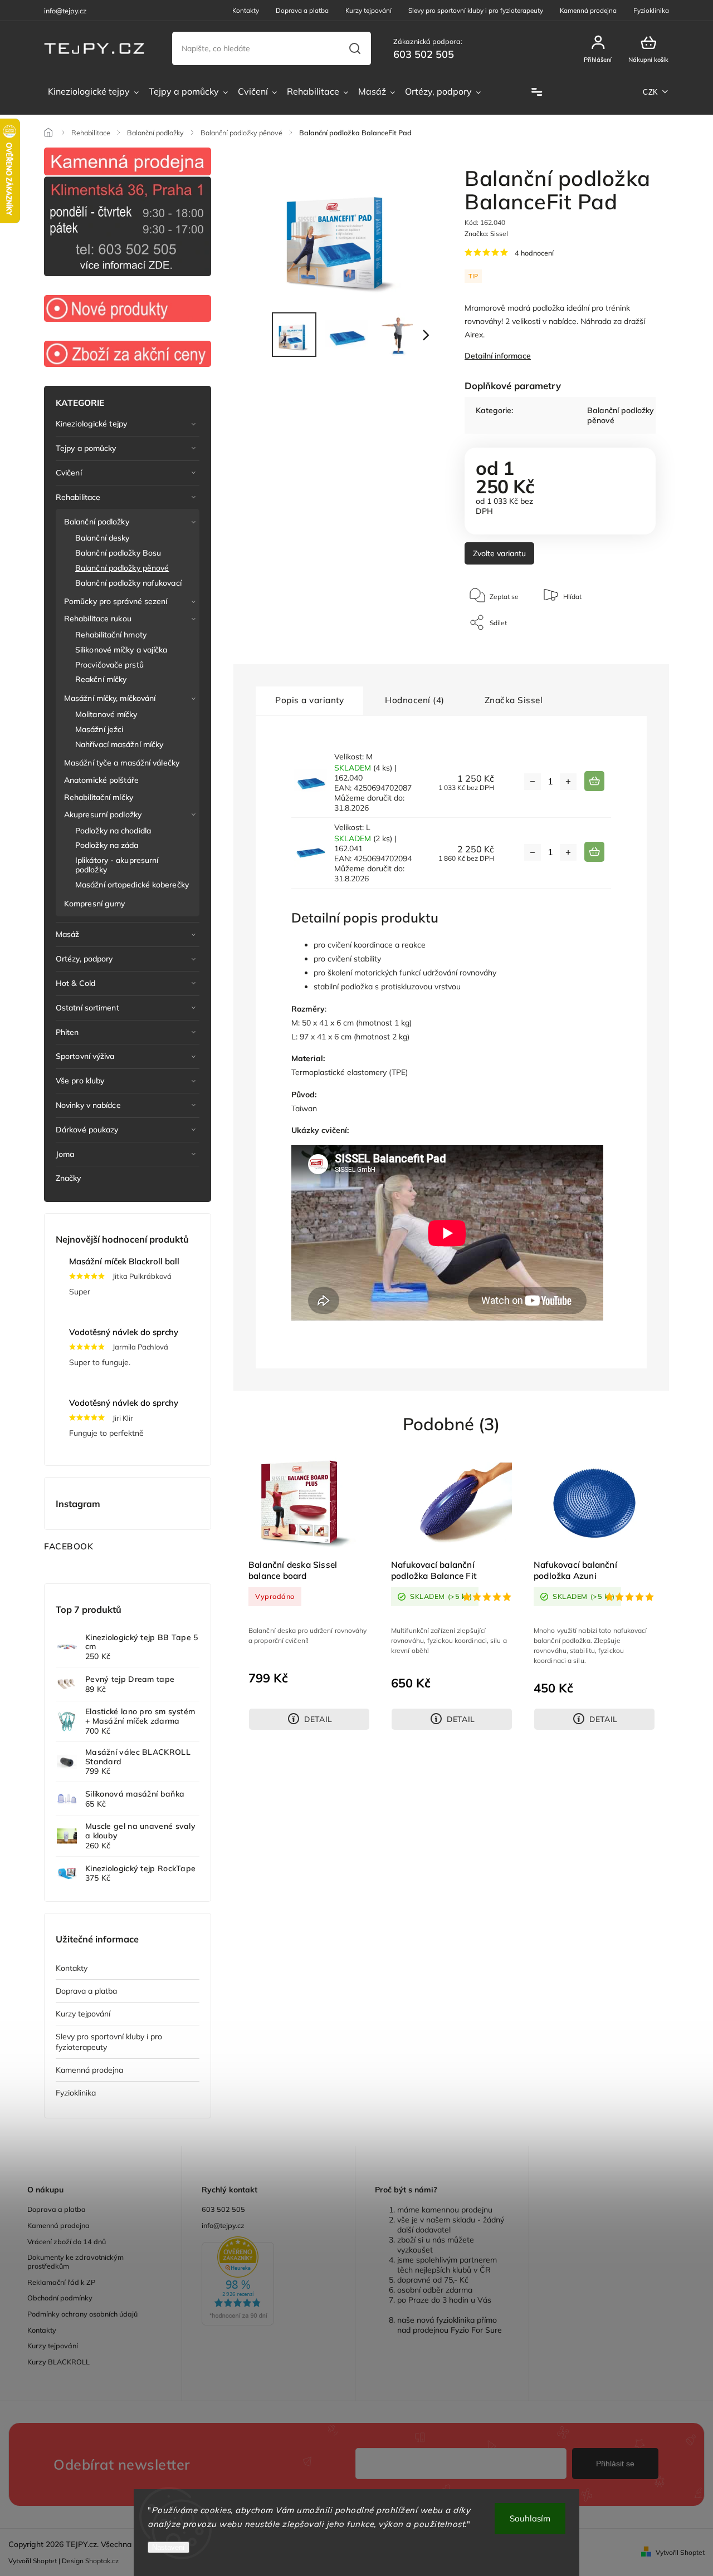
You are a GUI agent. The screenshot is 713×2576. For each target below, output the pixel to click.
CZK (651, 92)
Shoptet (45, 2561)
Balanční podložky (97, 522)
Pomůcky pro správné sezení (116, 601)
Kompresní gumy (94, 904)
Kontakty (246, 10)
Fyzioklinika (651, 10)
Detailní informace (498, 356)
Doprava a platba (302, 10)
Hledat (355, 48)
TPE (399, 1072)
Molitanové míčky (106, 714)
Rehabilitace (78, 497)
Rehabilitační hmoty (111, 635)
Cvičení (69, 473)
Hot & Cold (75, 983)
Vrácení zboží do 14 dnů (67, 2241)
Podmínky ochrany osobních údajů (82, 2314)
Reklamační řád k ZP (61, 2282)
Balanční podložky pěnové (122, 568)
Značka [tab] (514, 700)
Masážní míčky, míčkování (110, 698)
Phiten (67, 1032)
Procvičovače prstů (109, 665)
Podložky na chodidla (113, 831)
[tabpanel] (309, 1593)
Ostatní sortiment (87, 1008)
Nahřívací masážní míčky (119, 744)
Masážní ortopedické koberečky (132, 885)
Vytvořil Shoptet (680, 2552)
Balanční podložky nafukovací (128, 583)
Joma (65, 1154)
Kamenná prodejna (588, 10)
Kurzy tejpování (368, 10)
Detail (318, 1719)
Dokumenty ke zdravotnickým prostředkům (75, 2261)
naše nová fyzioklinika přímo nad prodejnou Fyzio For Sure (450, 2325)
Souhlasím (530, 2518)
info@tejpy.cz (223, 2225)
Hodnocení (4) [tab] (415, 700)
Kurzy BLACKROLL (58, 2362)
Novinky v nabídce (88, 1105)
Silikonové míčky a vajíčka (121, 650)
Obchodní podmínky (60, 2298)
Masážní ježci (99, 729)
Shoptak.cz (102, 2561)
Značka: (486, 234)
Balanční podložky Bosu (118, 553)
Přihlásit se (615, 2464)
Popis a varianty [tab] (309, 700)
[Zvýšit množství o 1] (568, 782)
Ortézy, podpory (84, 959)
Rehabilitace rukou (98, 619)
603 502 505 (223, 2209)
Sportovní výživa (85, 1056)
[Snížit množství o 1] (533, 782)
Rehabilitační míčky (99, 797)
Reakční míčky (101, 679)
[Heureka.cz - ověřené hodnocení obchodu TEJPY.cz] (269, 2282)
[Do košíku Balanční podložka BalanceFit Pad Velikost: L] (594, 852)
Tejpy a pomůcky (86, 448)
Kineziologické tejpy (91, 424)
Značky (69, 1178)
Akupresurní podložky (103, 814)
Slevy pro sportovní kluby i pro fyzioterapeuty (476, 10)
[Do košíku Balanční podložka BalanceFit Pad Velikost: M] (594, 781)
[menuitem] (93, 92)
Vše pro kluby (80, 1081)
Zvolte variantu (499, 553)
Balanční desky (102, 538)
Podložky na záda (107, 845)
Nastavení (169, 2547)
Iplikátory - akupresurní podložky (117, 865)
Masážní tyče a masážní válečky (122, 763)
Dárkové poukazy (87, 1130)
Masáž (68, 934)
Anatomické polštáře (101, 780)
